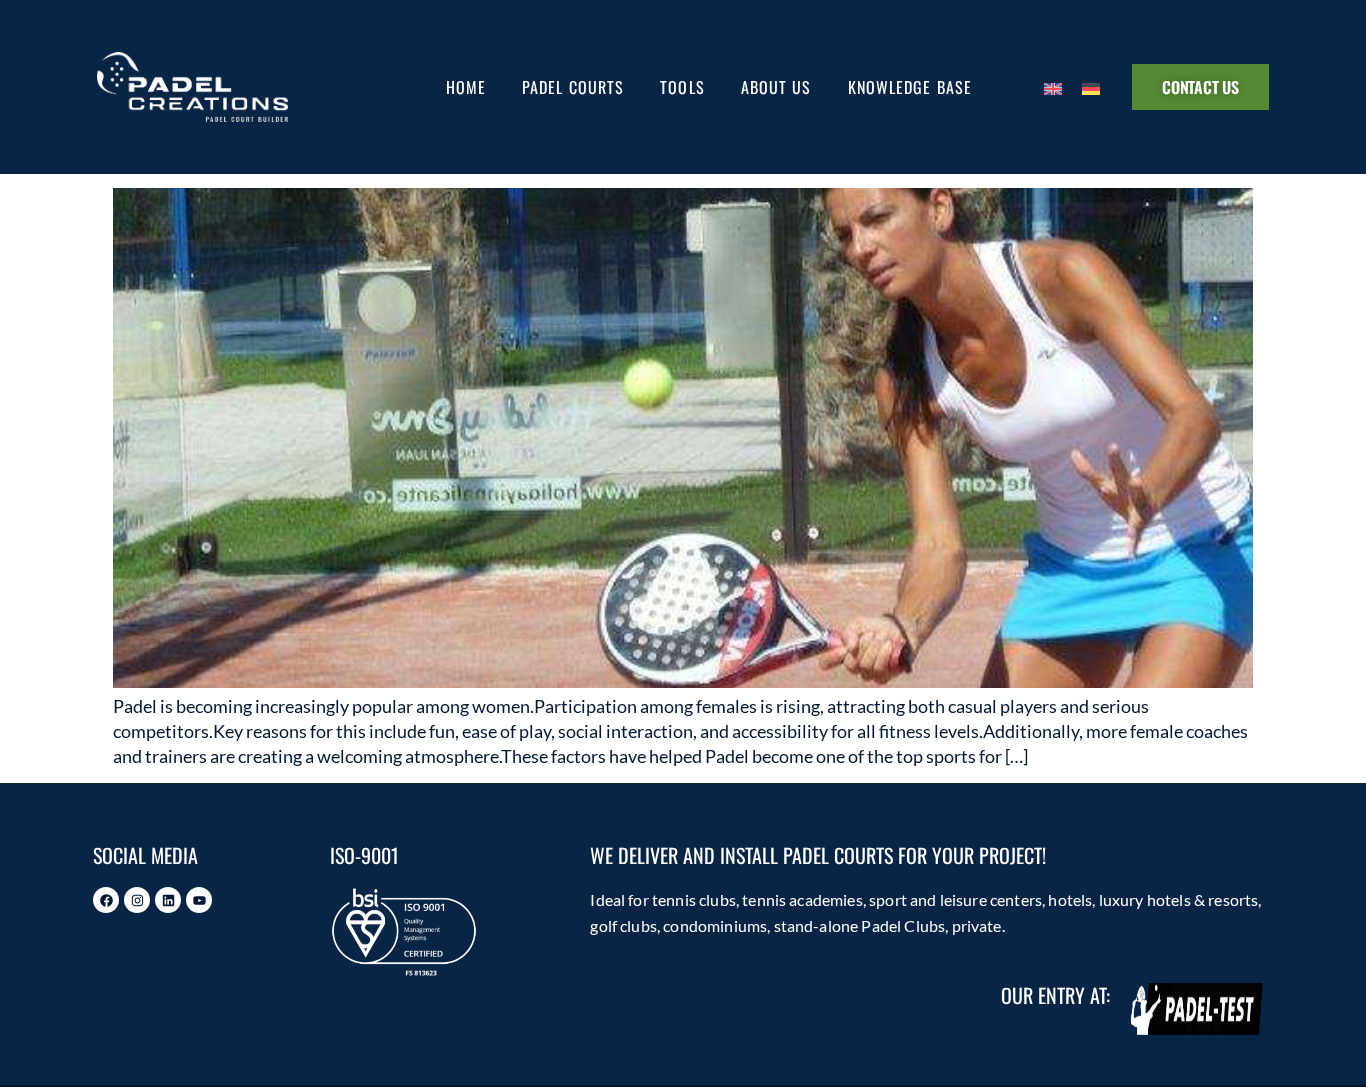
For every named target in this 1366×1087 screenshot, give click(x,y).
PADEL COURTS (573, 87)
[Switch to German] (1091, 86)
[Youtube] (199, 900)
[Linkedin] (168, 900)
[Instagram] (137, 900)
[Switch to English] (1053, 86)
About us (776, 87)
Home (466, 87)
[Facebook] (106, 900)
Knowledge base (910, 87)
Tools (682, 87)
